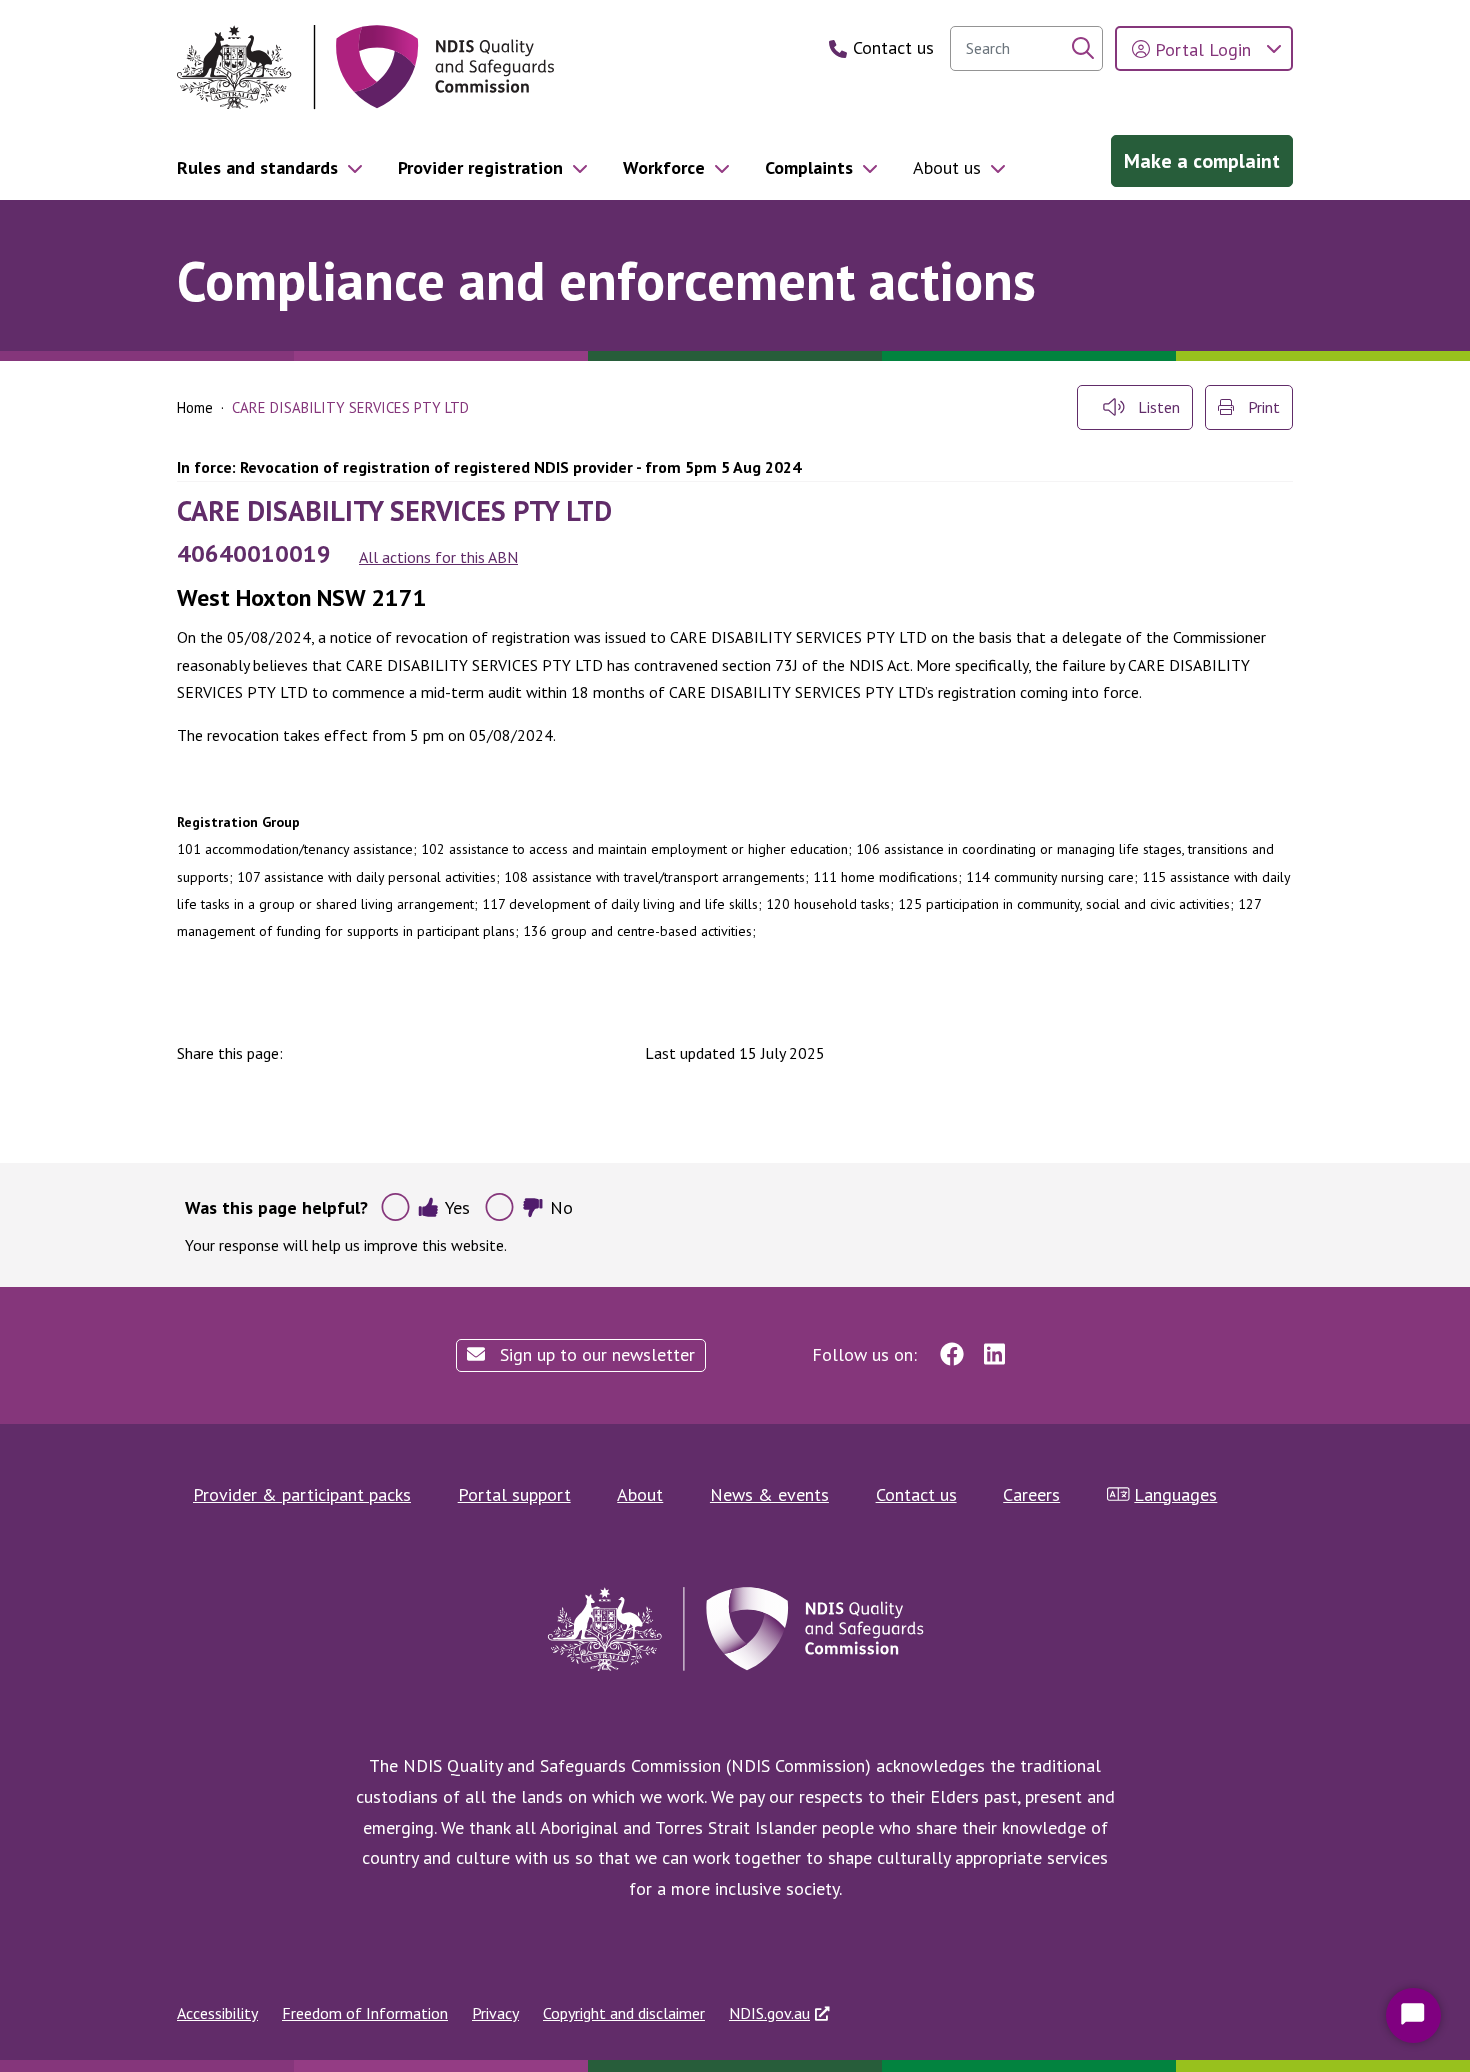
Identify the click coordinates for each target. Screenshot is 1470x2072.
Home (195, 407)
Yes (457, 1207)
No (561, 1207)
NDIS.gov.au (769, 2013)
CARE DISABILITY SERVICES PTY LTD (394, 510)
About (640, 1494)
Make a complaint (1202, 161)
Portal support (514, 1494)
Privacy (495, 2013)
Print (1262, 407)
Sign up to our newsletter (595, 1354)
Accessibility (217, 2013)
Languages (1175, 1494)
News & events (769, 1494)
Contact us (916, 1494)
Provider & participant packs (302, 1494)
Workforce (664, 167)
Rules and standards (257, 167)
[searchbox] (1026, 48)
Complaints (809, 167)
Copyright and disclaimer (624, 2013)
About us (947, 167)
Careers (1031, 1494)
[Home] (365, 67)
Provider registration (480, 167)
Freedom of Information (365, 2013)
